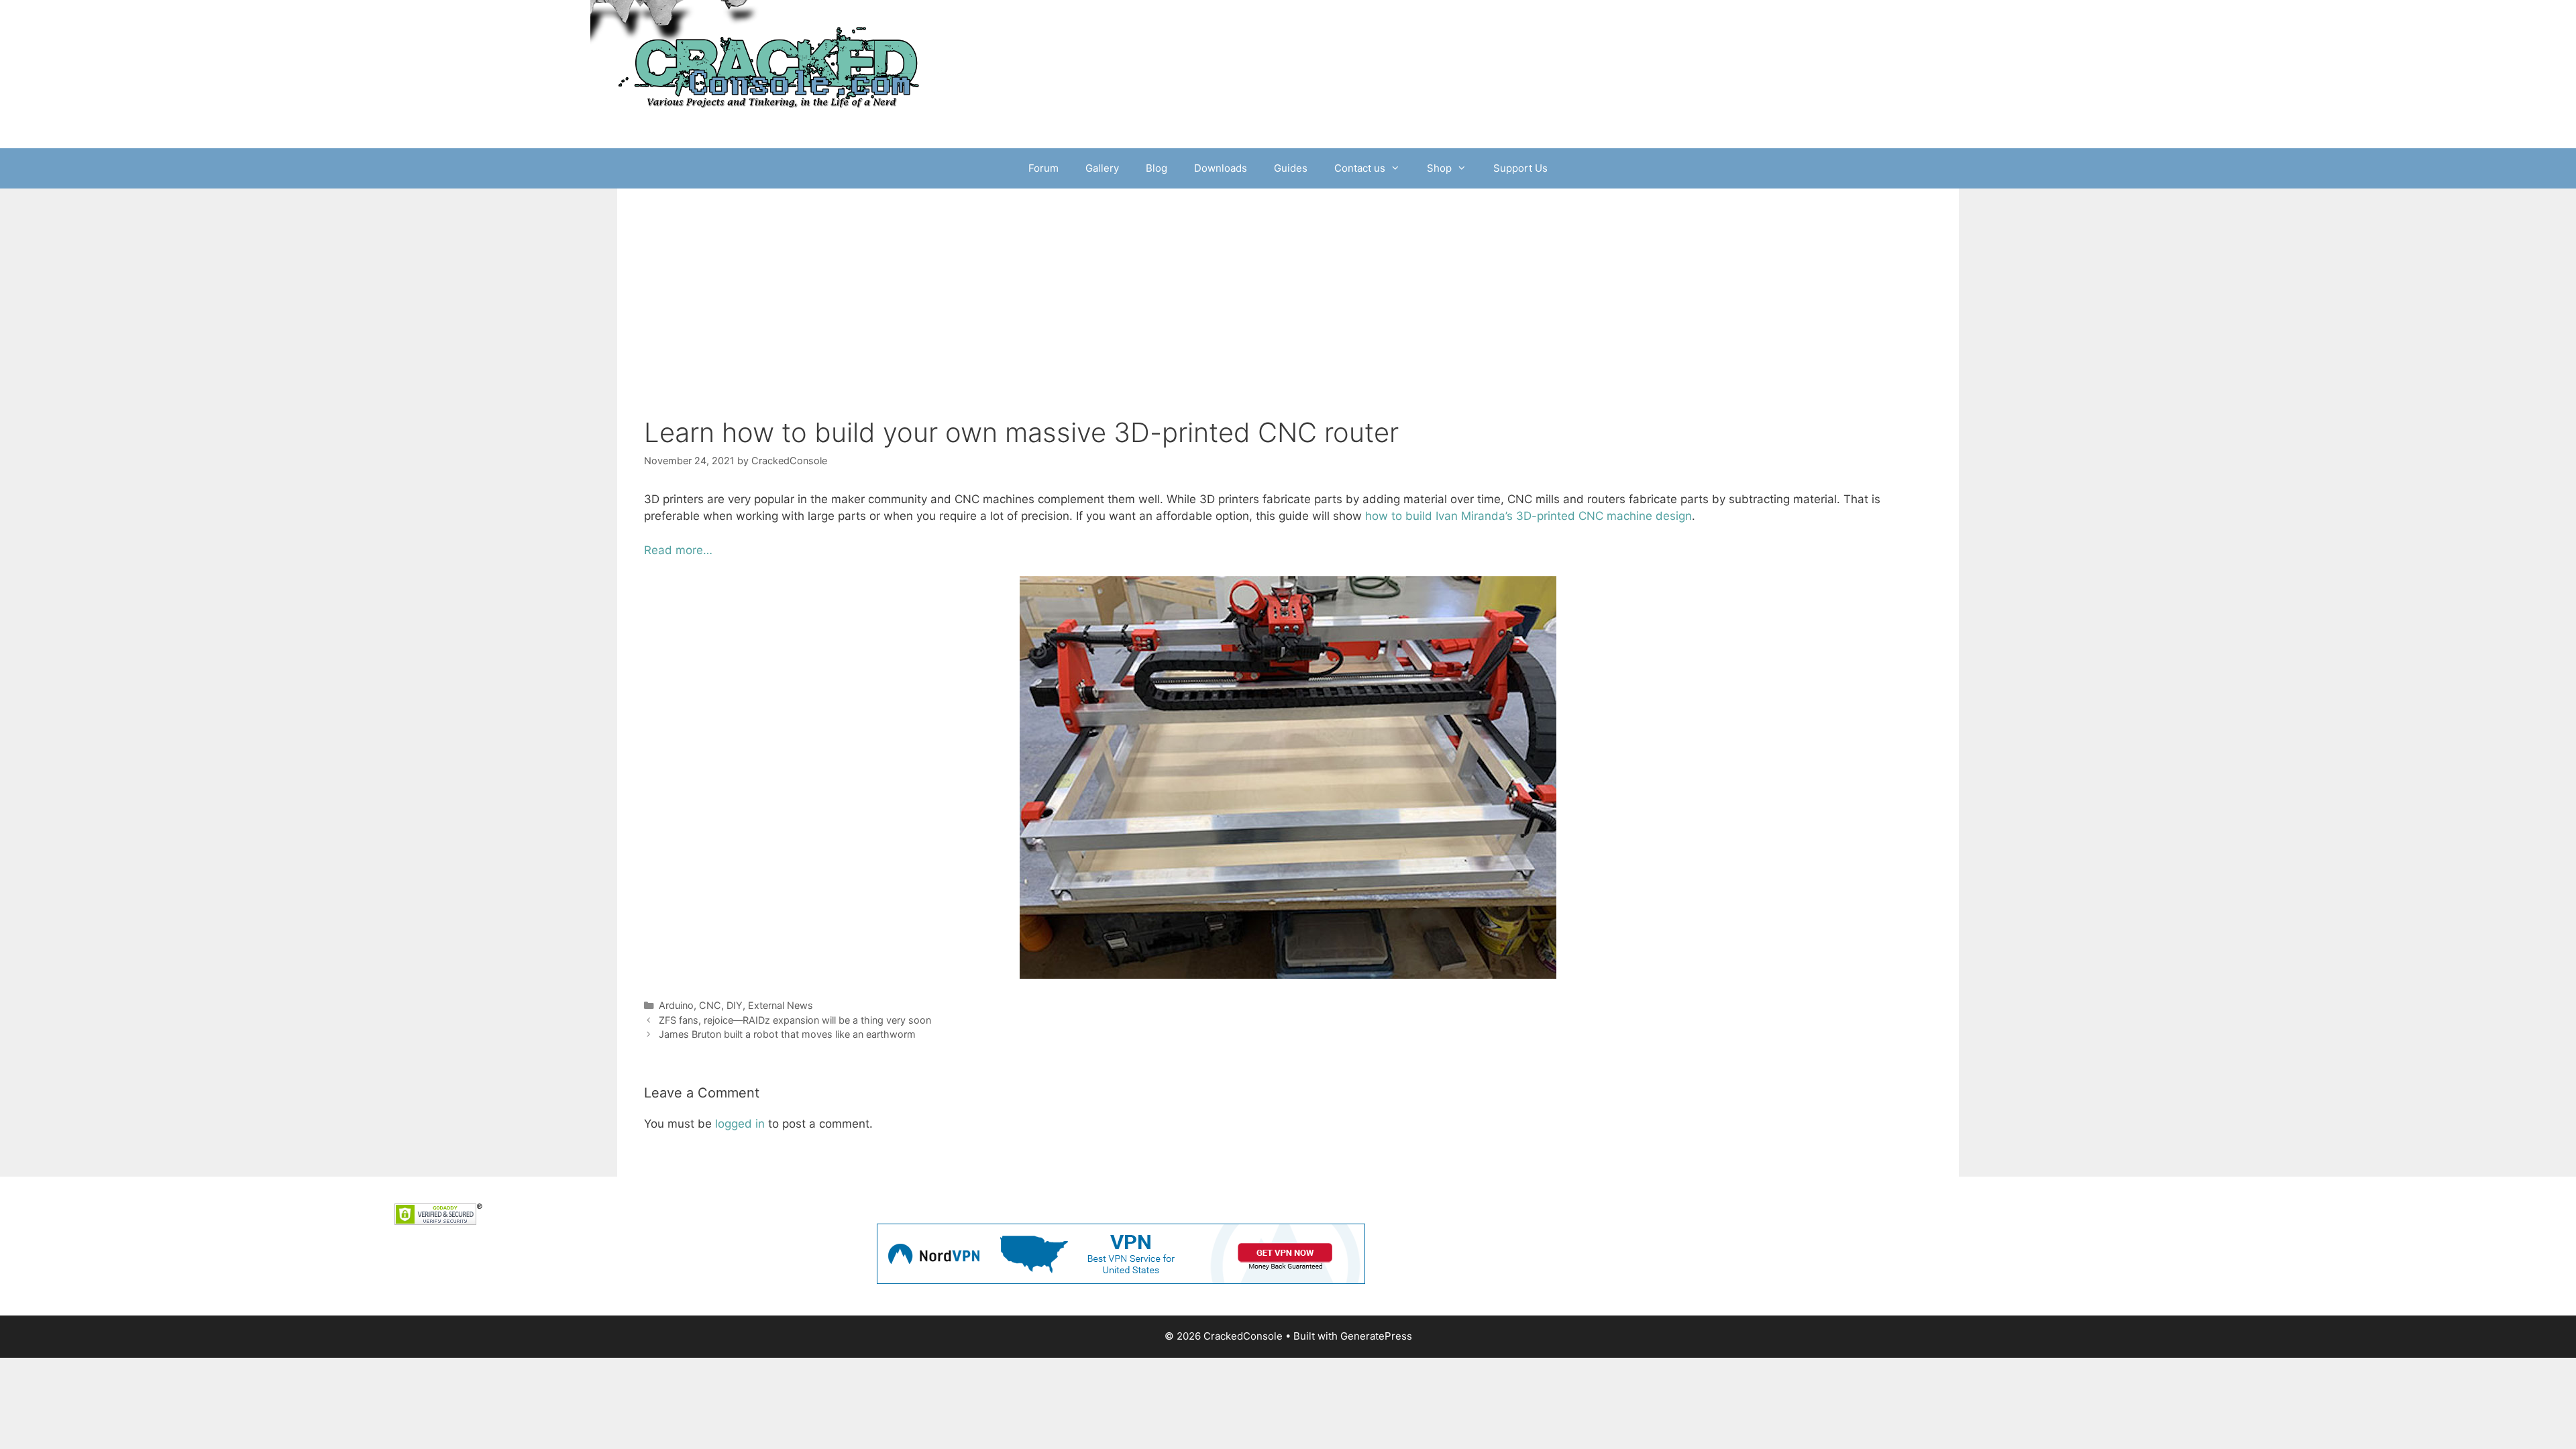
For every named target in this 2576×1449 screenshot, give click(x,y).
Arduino (676, 1005)
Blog (1157, 168)
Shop (1439, 168)
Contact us (1360, 168)
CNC (710, 1005)
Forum (1043, 168)
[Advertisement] (1288, 289)
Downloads (1221, 168)
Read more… (678, 550)
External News (781, 1005)
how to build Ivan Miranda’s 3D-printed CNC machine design (1528, 516)
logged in (740, 1124)
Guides (1291, 168)
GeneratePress (1376, 1336)
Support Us (1520, 168)
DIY (735, 1005)
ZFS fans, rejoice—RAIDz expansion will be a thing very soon (795, 1020)
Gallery (1102, 168)
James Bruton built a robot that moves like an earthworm (787, 1034)
